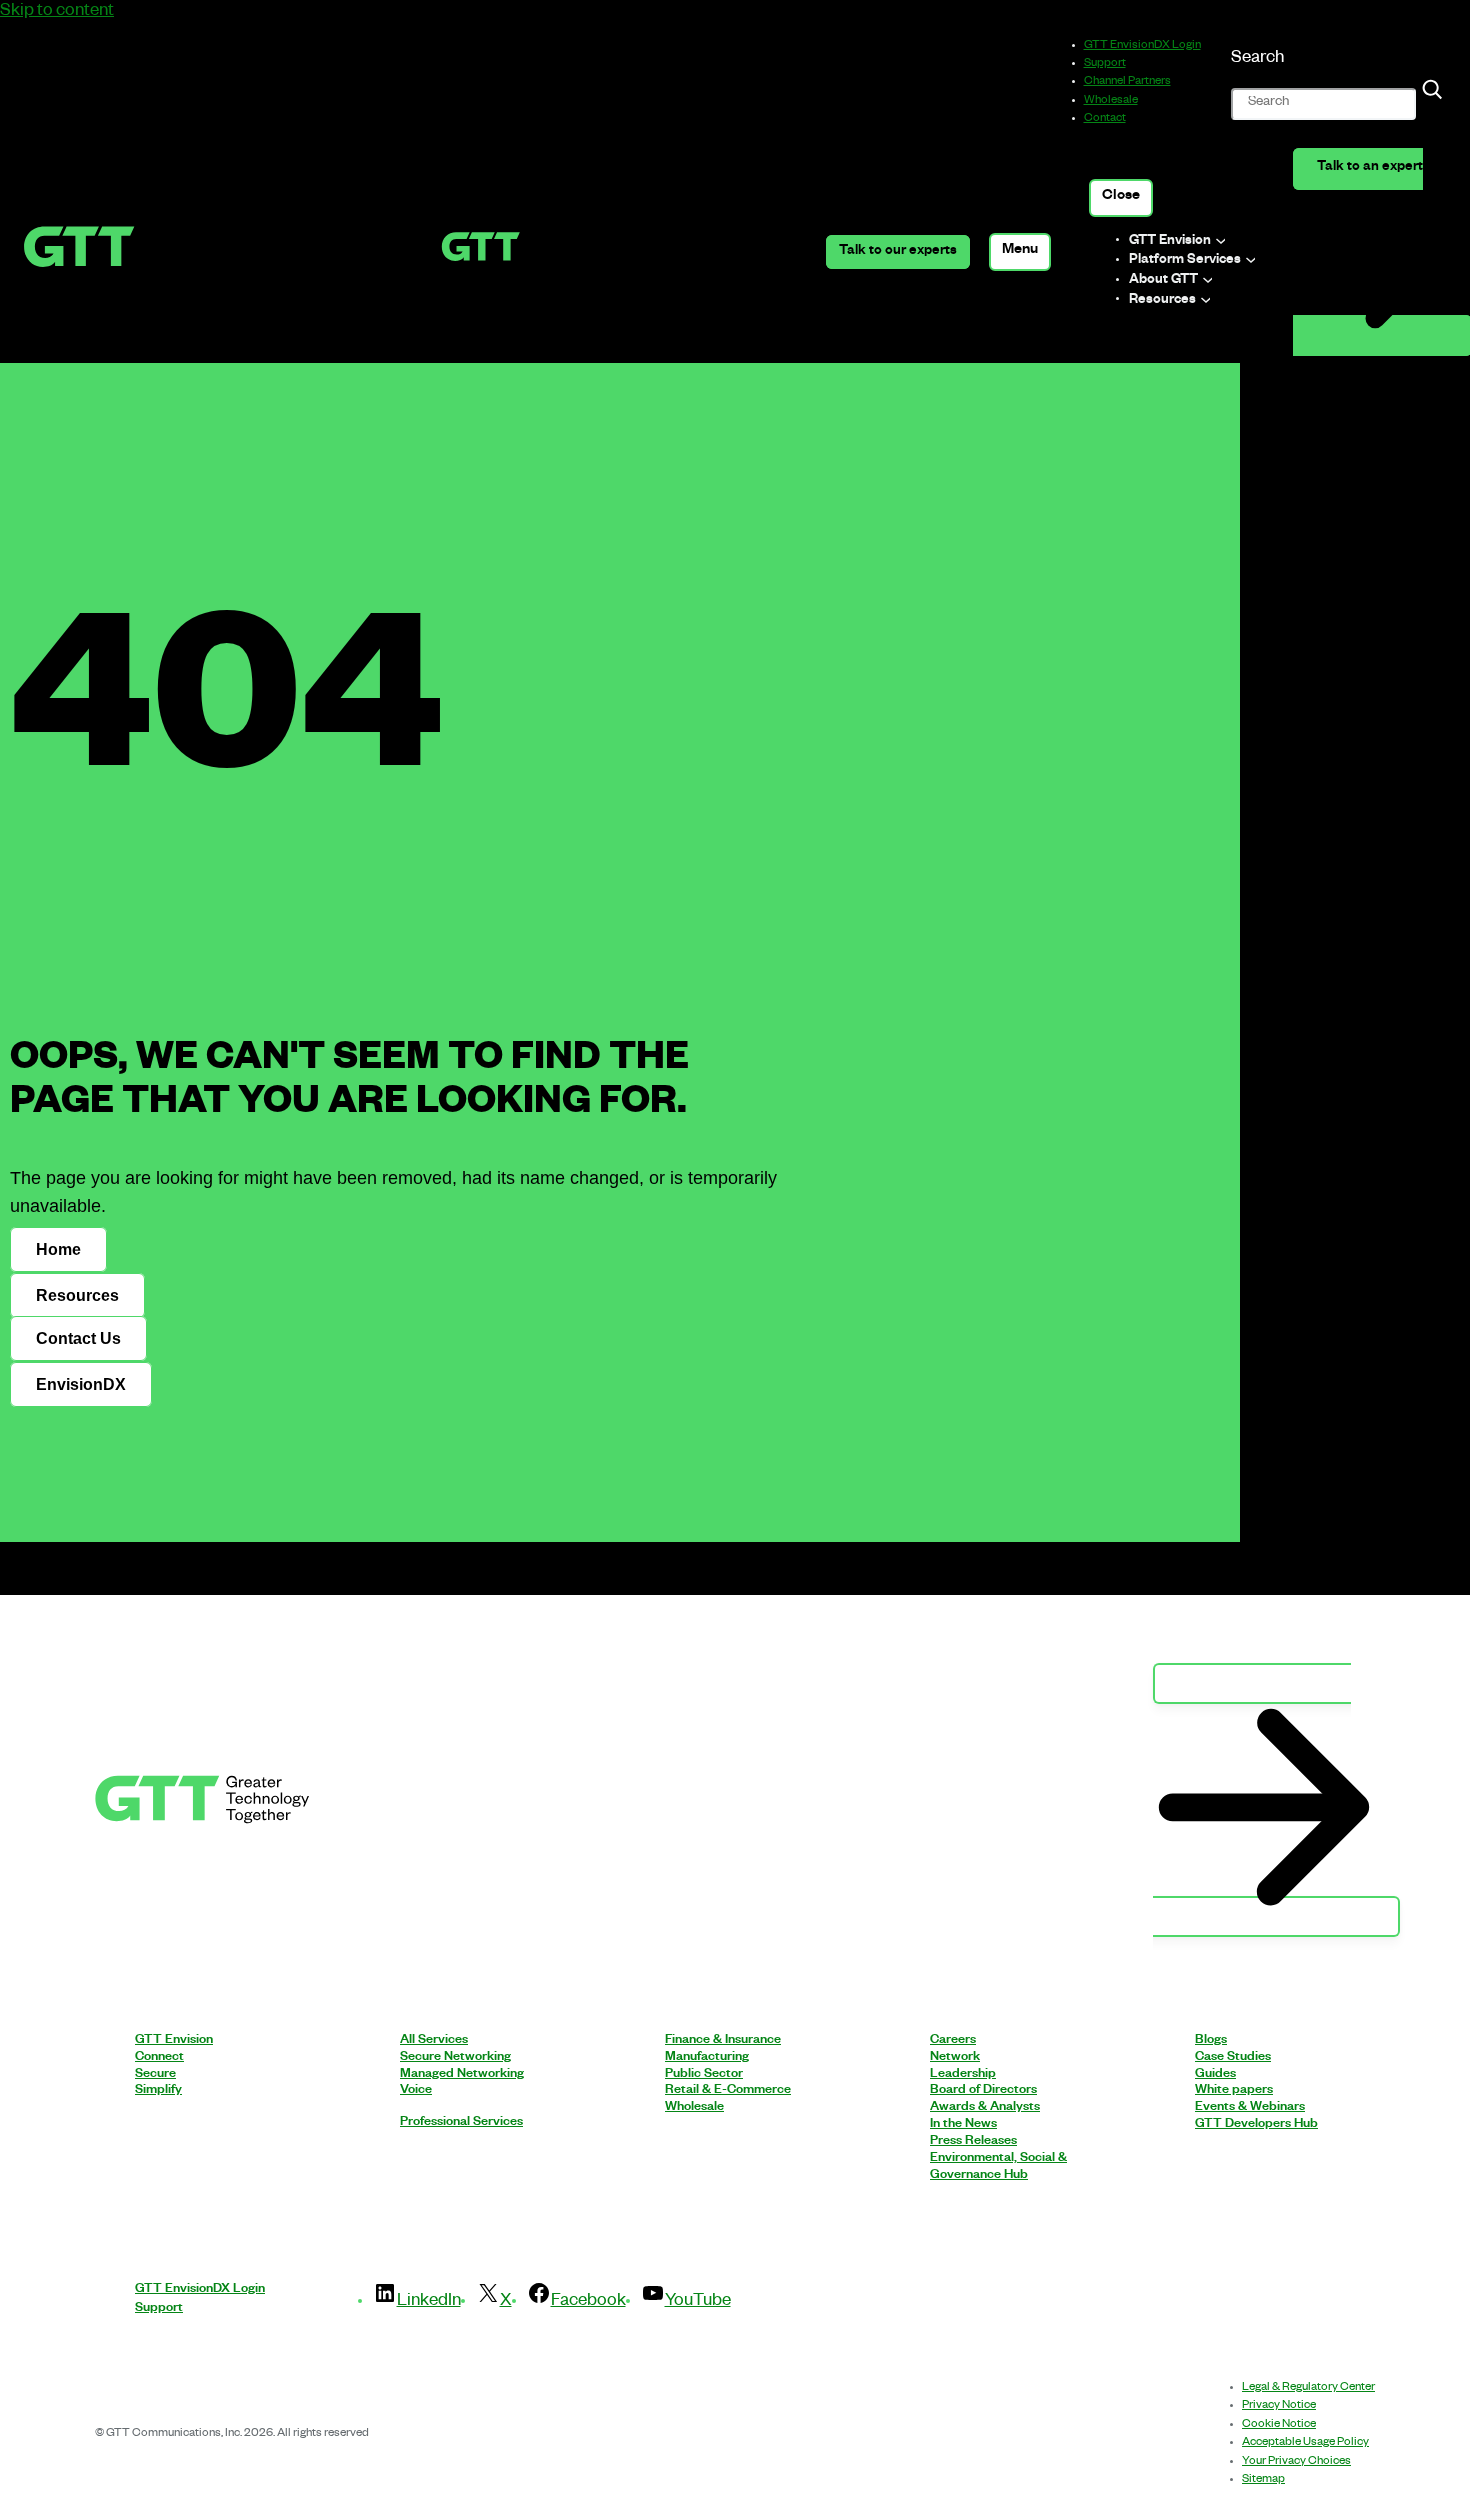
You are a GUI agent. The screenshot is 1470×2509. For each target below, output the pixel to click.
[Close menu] (1121, 198)
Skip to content (57, 12)
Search (1257, 59)
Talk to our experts (898, 252)
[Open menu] (1020, 252)
